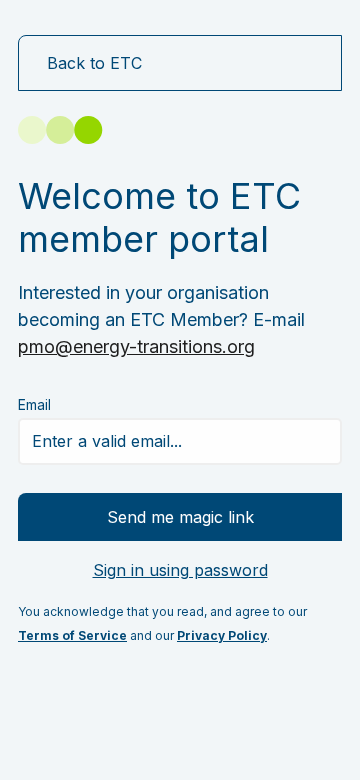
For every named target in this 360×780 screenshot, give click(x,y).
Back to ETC (94, 63)
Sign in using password (180, 570)
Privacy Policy (222, 635)
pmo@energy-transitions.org (136, 346)
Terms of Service (72, 635)
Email (34, 404)
